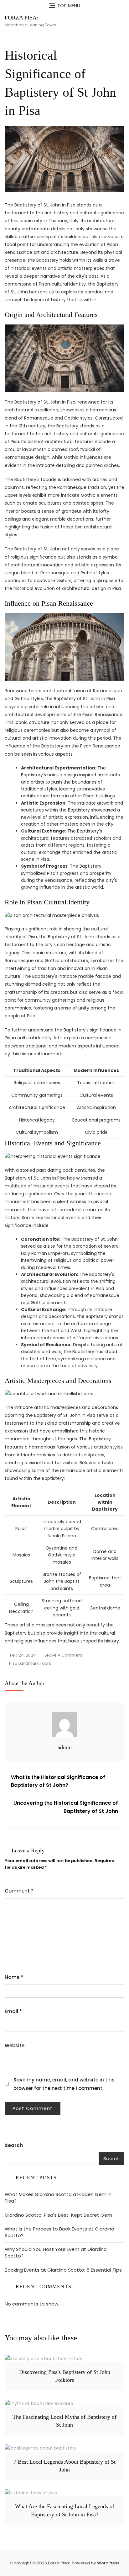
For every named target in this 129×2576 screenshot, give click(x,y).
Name (14, 1977)
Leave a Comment (63, 1656)
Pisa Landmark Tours (30, 1663)
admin (65, 1747)
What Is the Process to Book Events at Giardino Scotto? (59, 2232)
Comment (19, 1891)
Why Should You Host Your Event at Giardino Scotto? (56, 2252)
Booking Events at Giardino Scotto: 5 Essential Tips (63, 2270)
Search (14, 2145)
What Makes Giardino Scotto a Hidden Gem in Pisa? (58, 2198)
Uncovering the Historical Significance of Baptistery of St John (66, 1807)
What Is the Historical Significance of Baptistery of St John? (58, 1781)
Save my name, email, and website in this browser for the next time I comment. (64, 2084)
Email (13, 2011)
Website (15, 2046)
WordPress (108, 2563)
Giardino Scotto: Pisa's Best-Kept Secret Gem (58, 2215)
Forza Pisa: (21, 18)
